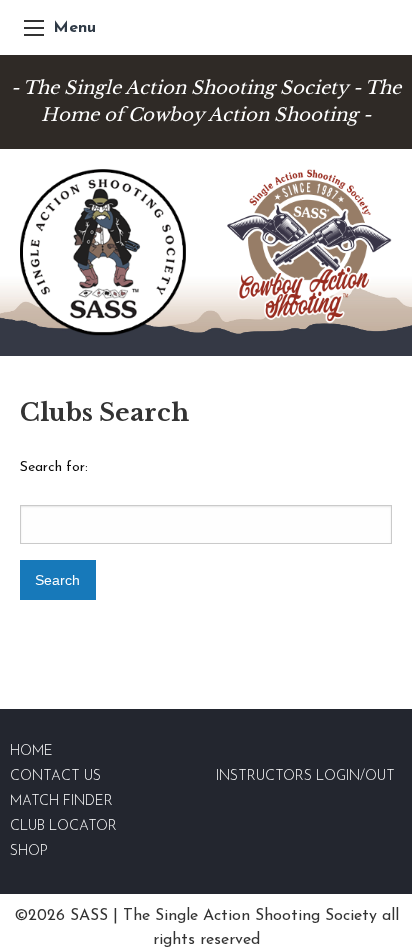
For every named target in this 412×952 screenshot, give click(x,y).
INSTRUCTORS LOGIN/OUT (305, 776)
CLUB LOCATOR (63, 826)
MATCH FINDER (61, 801)
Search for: (54, 467)
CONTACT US (55, 776)
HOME (31, 751)
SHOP (29, 851)
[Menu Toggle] (34, 28)
